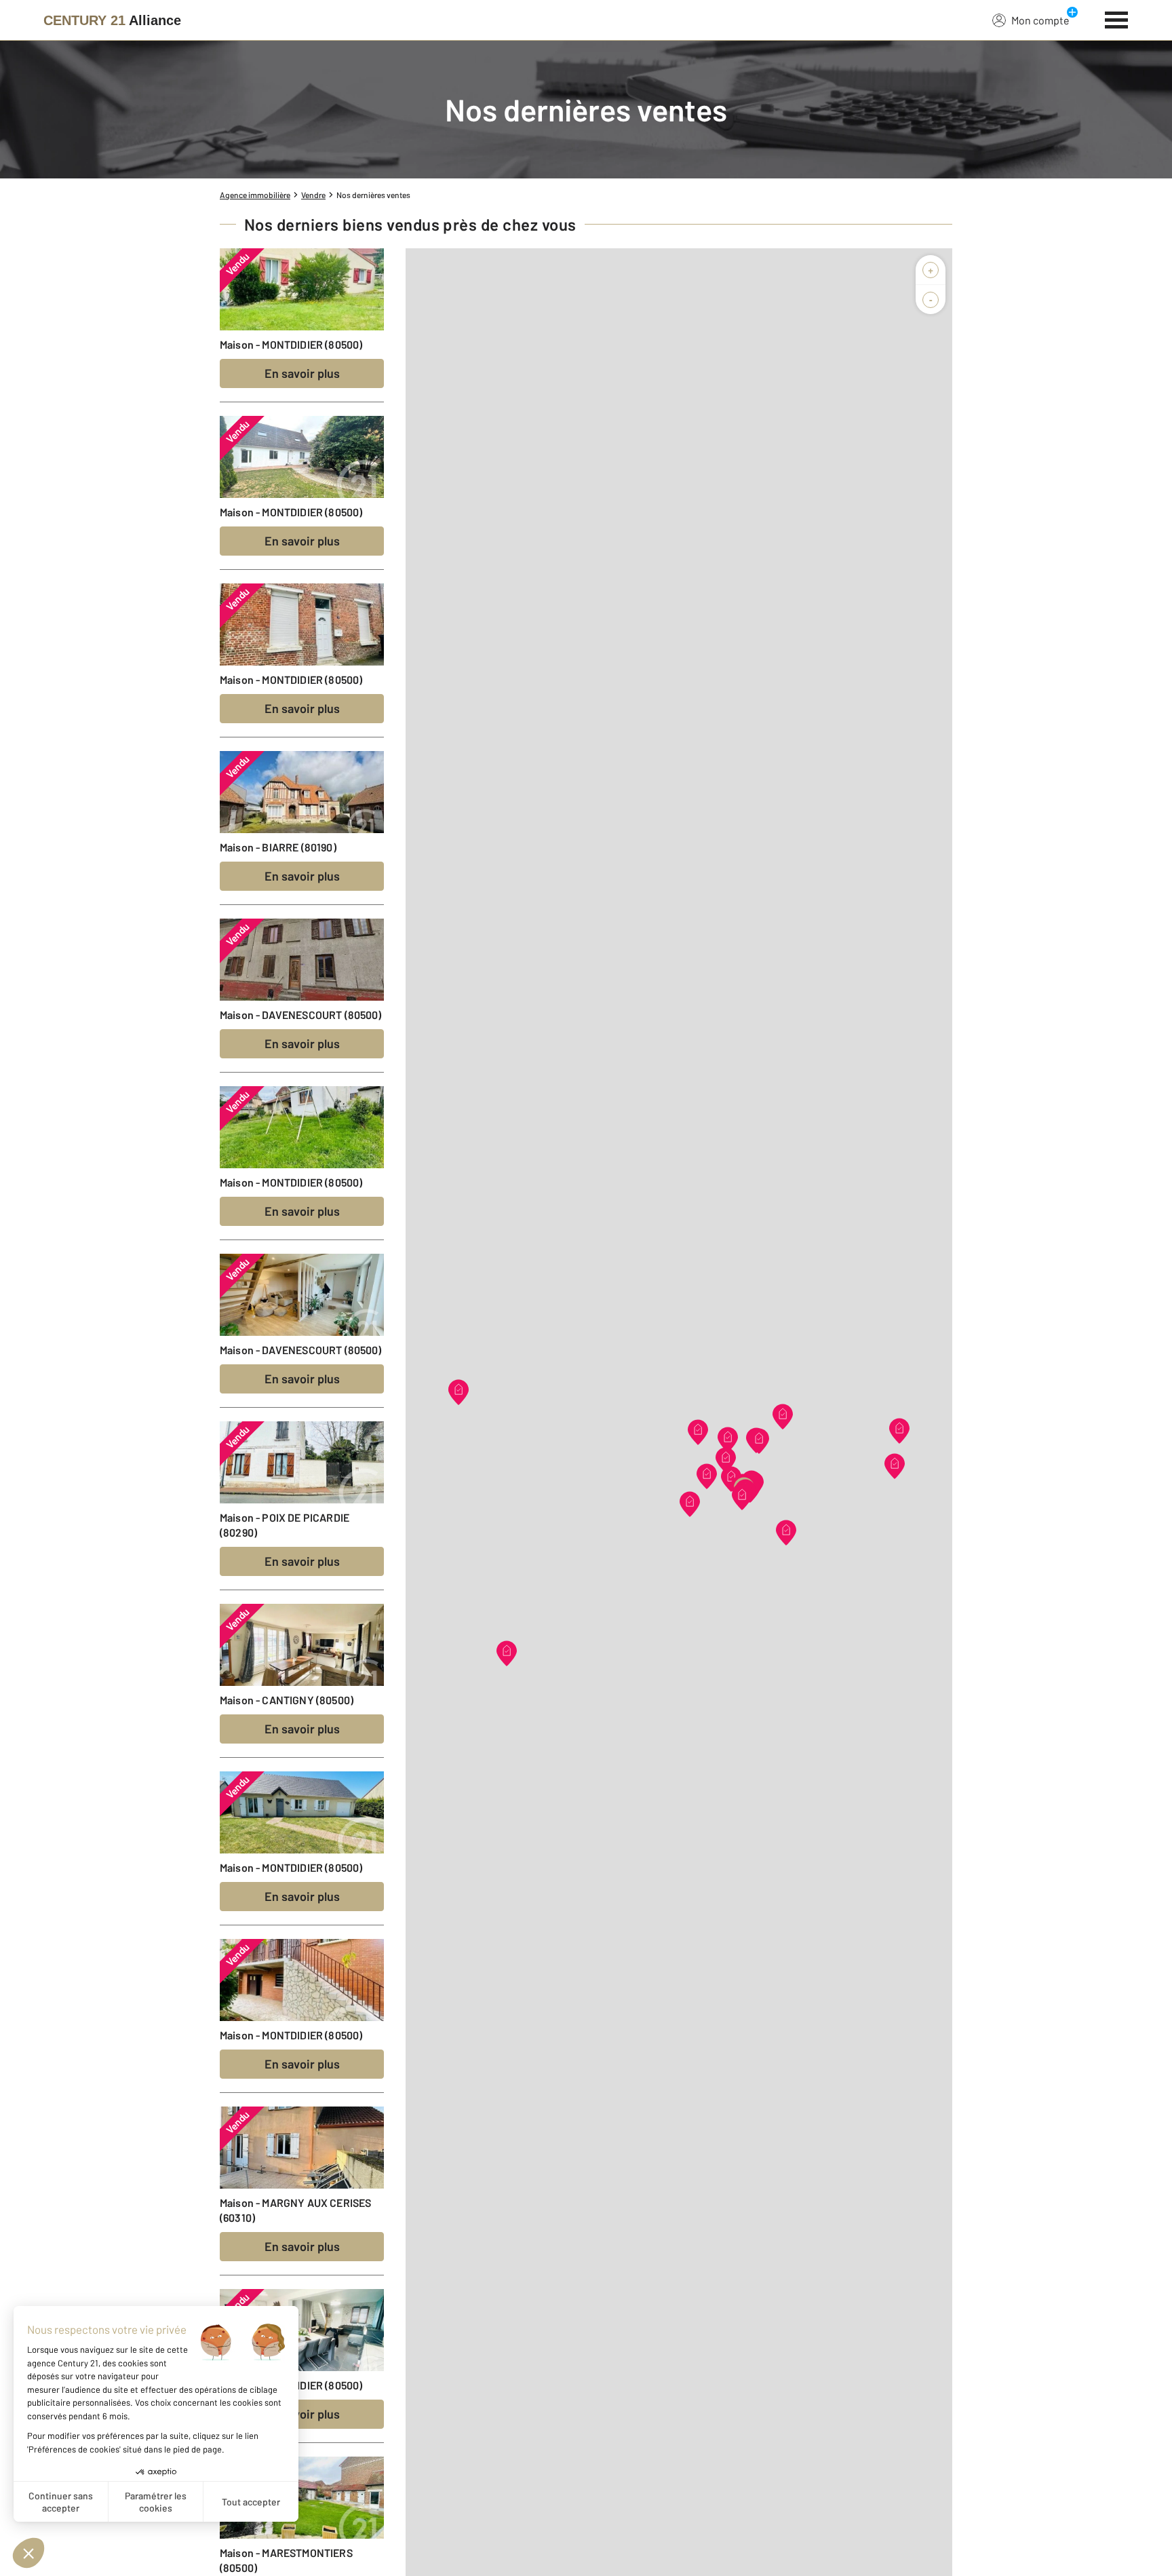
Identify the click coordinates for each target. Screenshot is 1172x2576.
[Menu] (1117, 18)
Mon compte (1040, 20)
